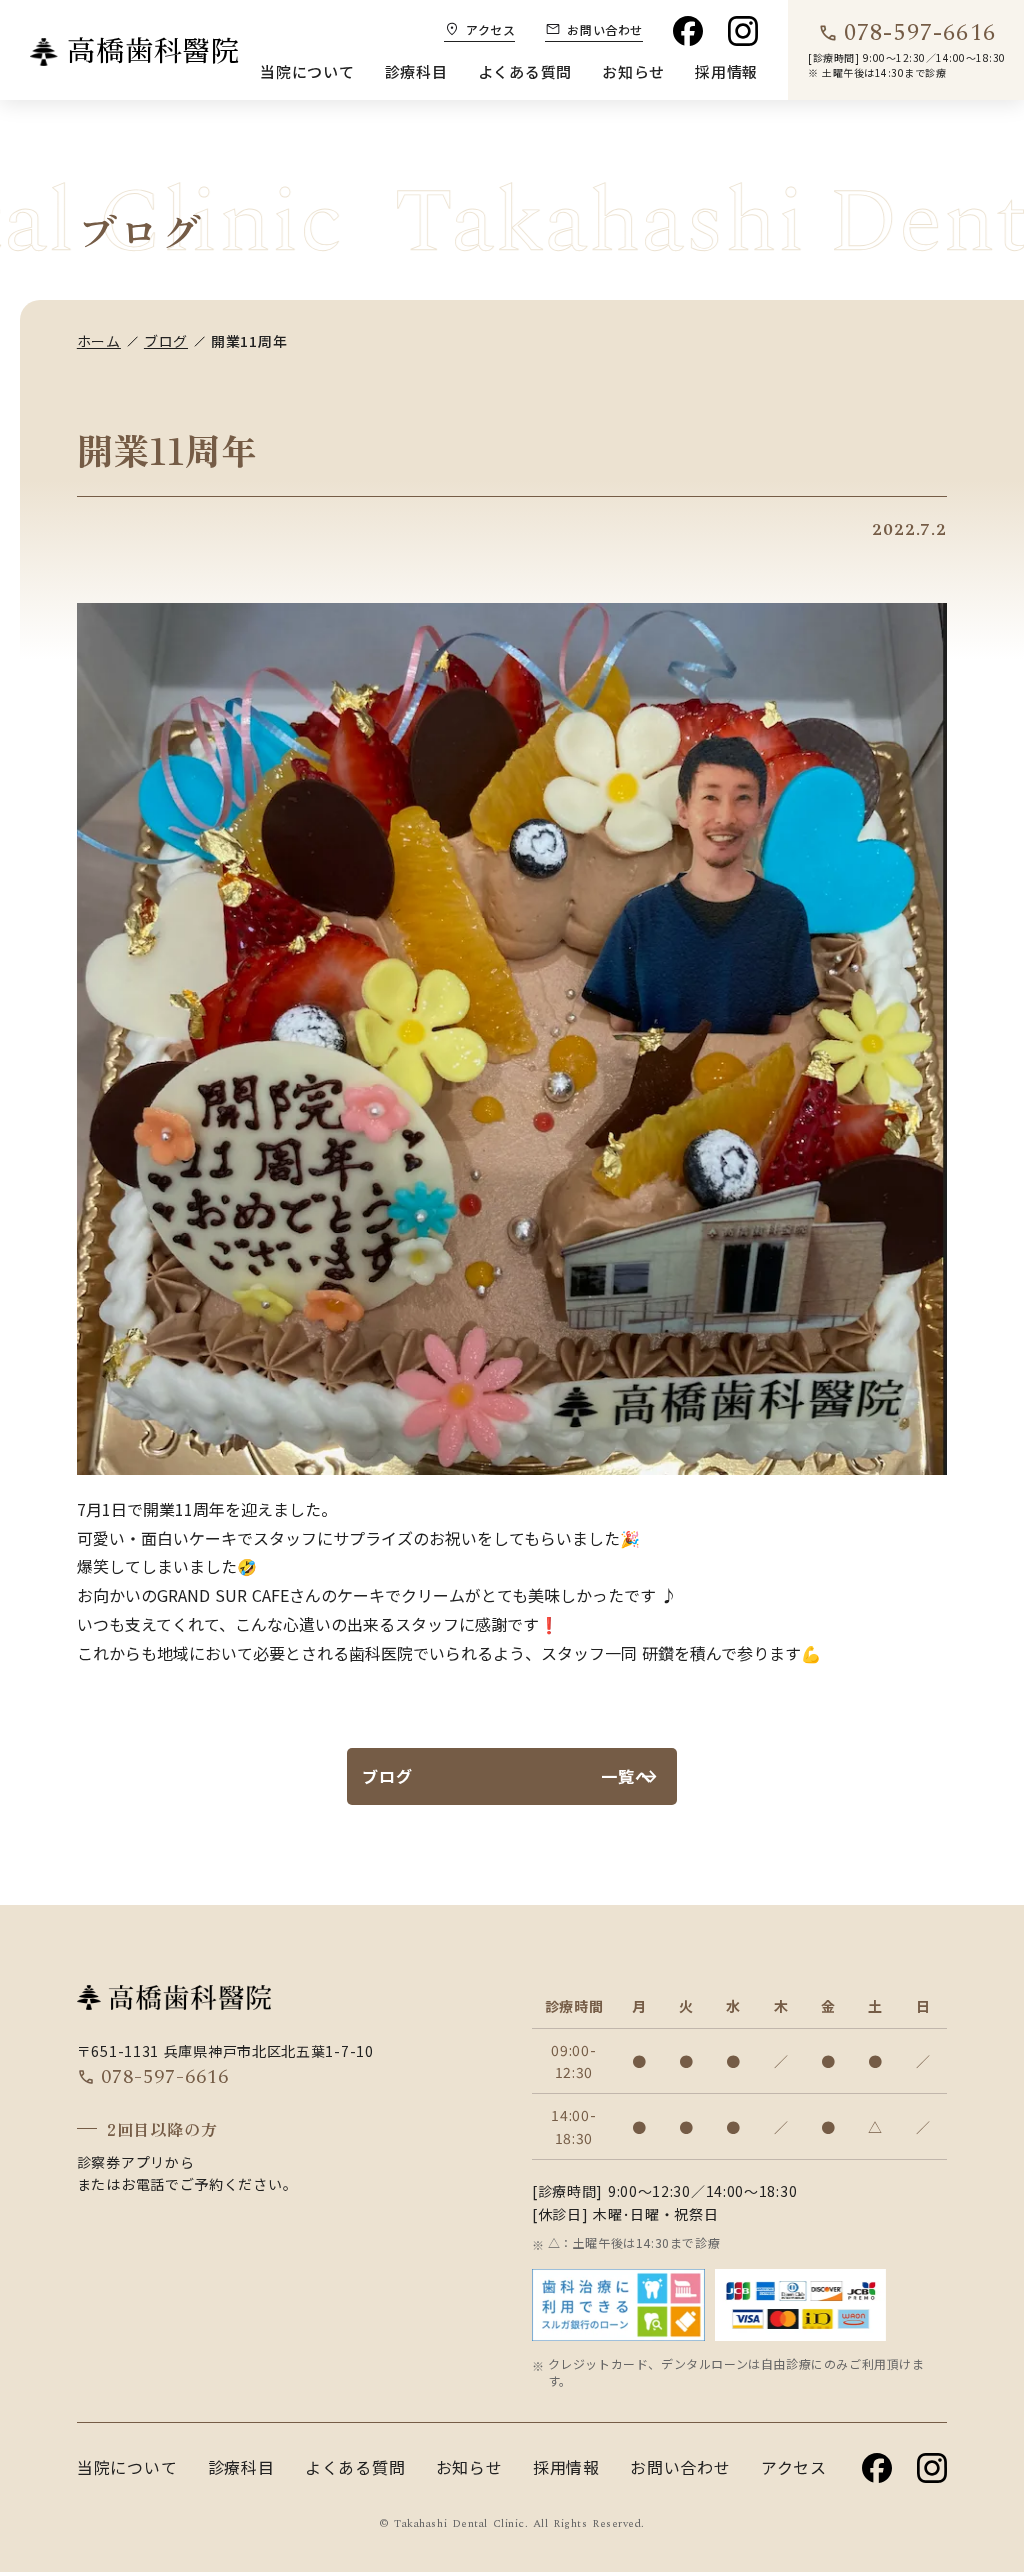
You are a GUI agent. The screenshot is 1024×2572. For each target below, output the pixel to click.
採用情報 (726, 71)
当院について (307, 71)
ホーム (99, 341)
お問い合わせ (680, 2467)
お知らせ (633, 71)
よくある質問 (525, 71)
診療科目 (416, 71)
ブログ (166, 341)
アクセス (794, 2467)
